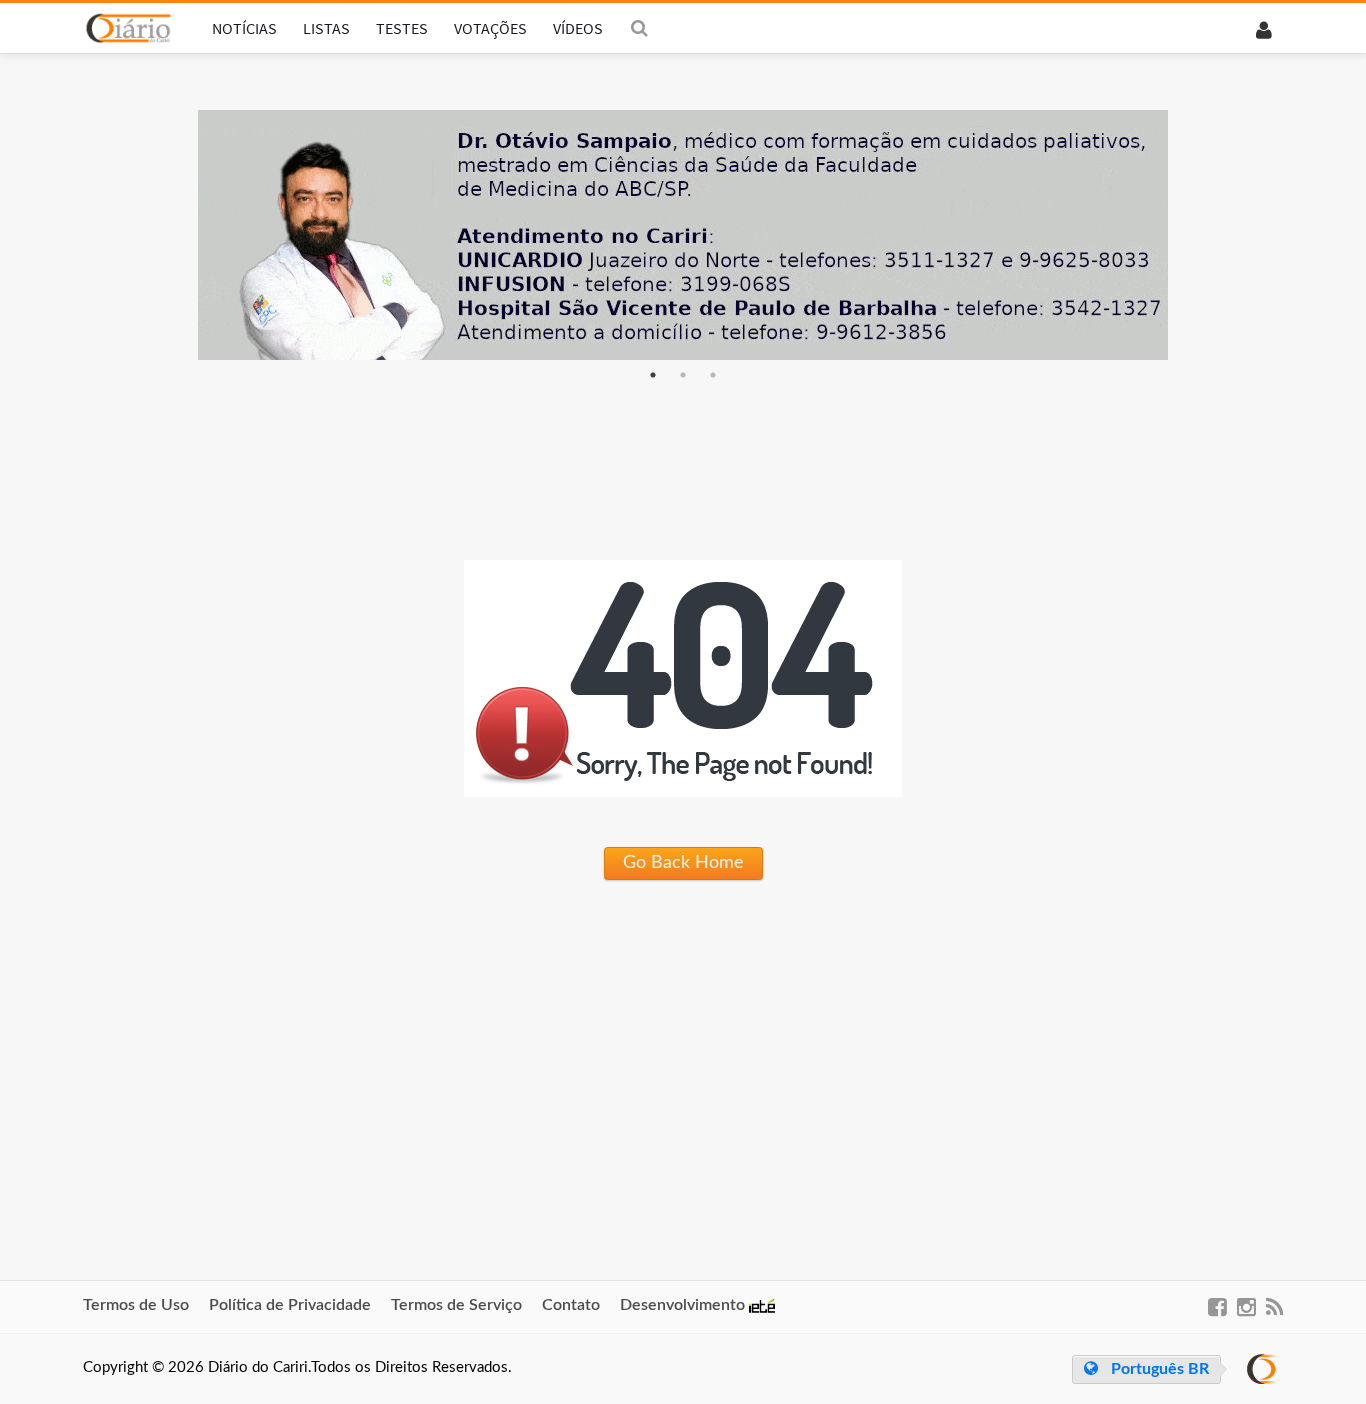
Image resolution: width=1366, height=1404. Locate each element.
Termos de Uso (136, 1305)
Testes (402, 28)
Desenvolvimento (684, 1305)
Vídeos (578, 28)
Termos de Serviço (456, 1305)
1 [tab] (653, 375)
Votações (490, 28)
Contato (571, 1305)
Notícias (244, 28)
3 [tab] (713, 375)
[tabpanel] (683, 235)
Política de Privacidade (290, 1305)
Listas (326, 28)
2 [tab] (683, 375)
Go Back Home (683, 863)
